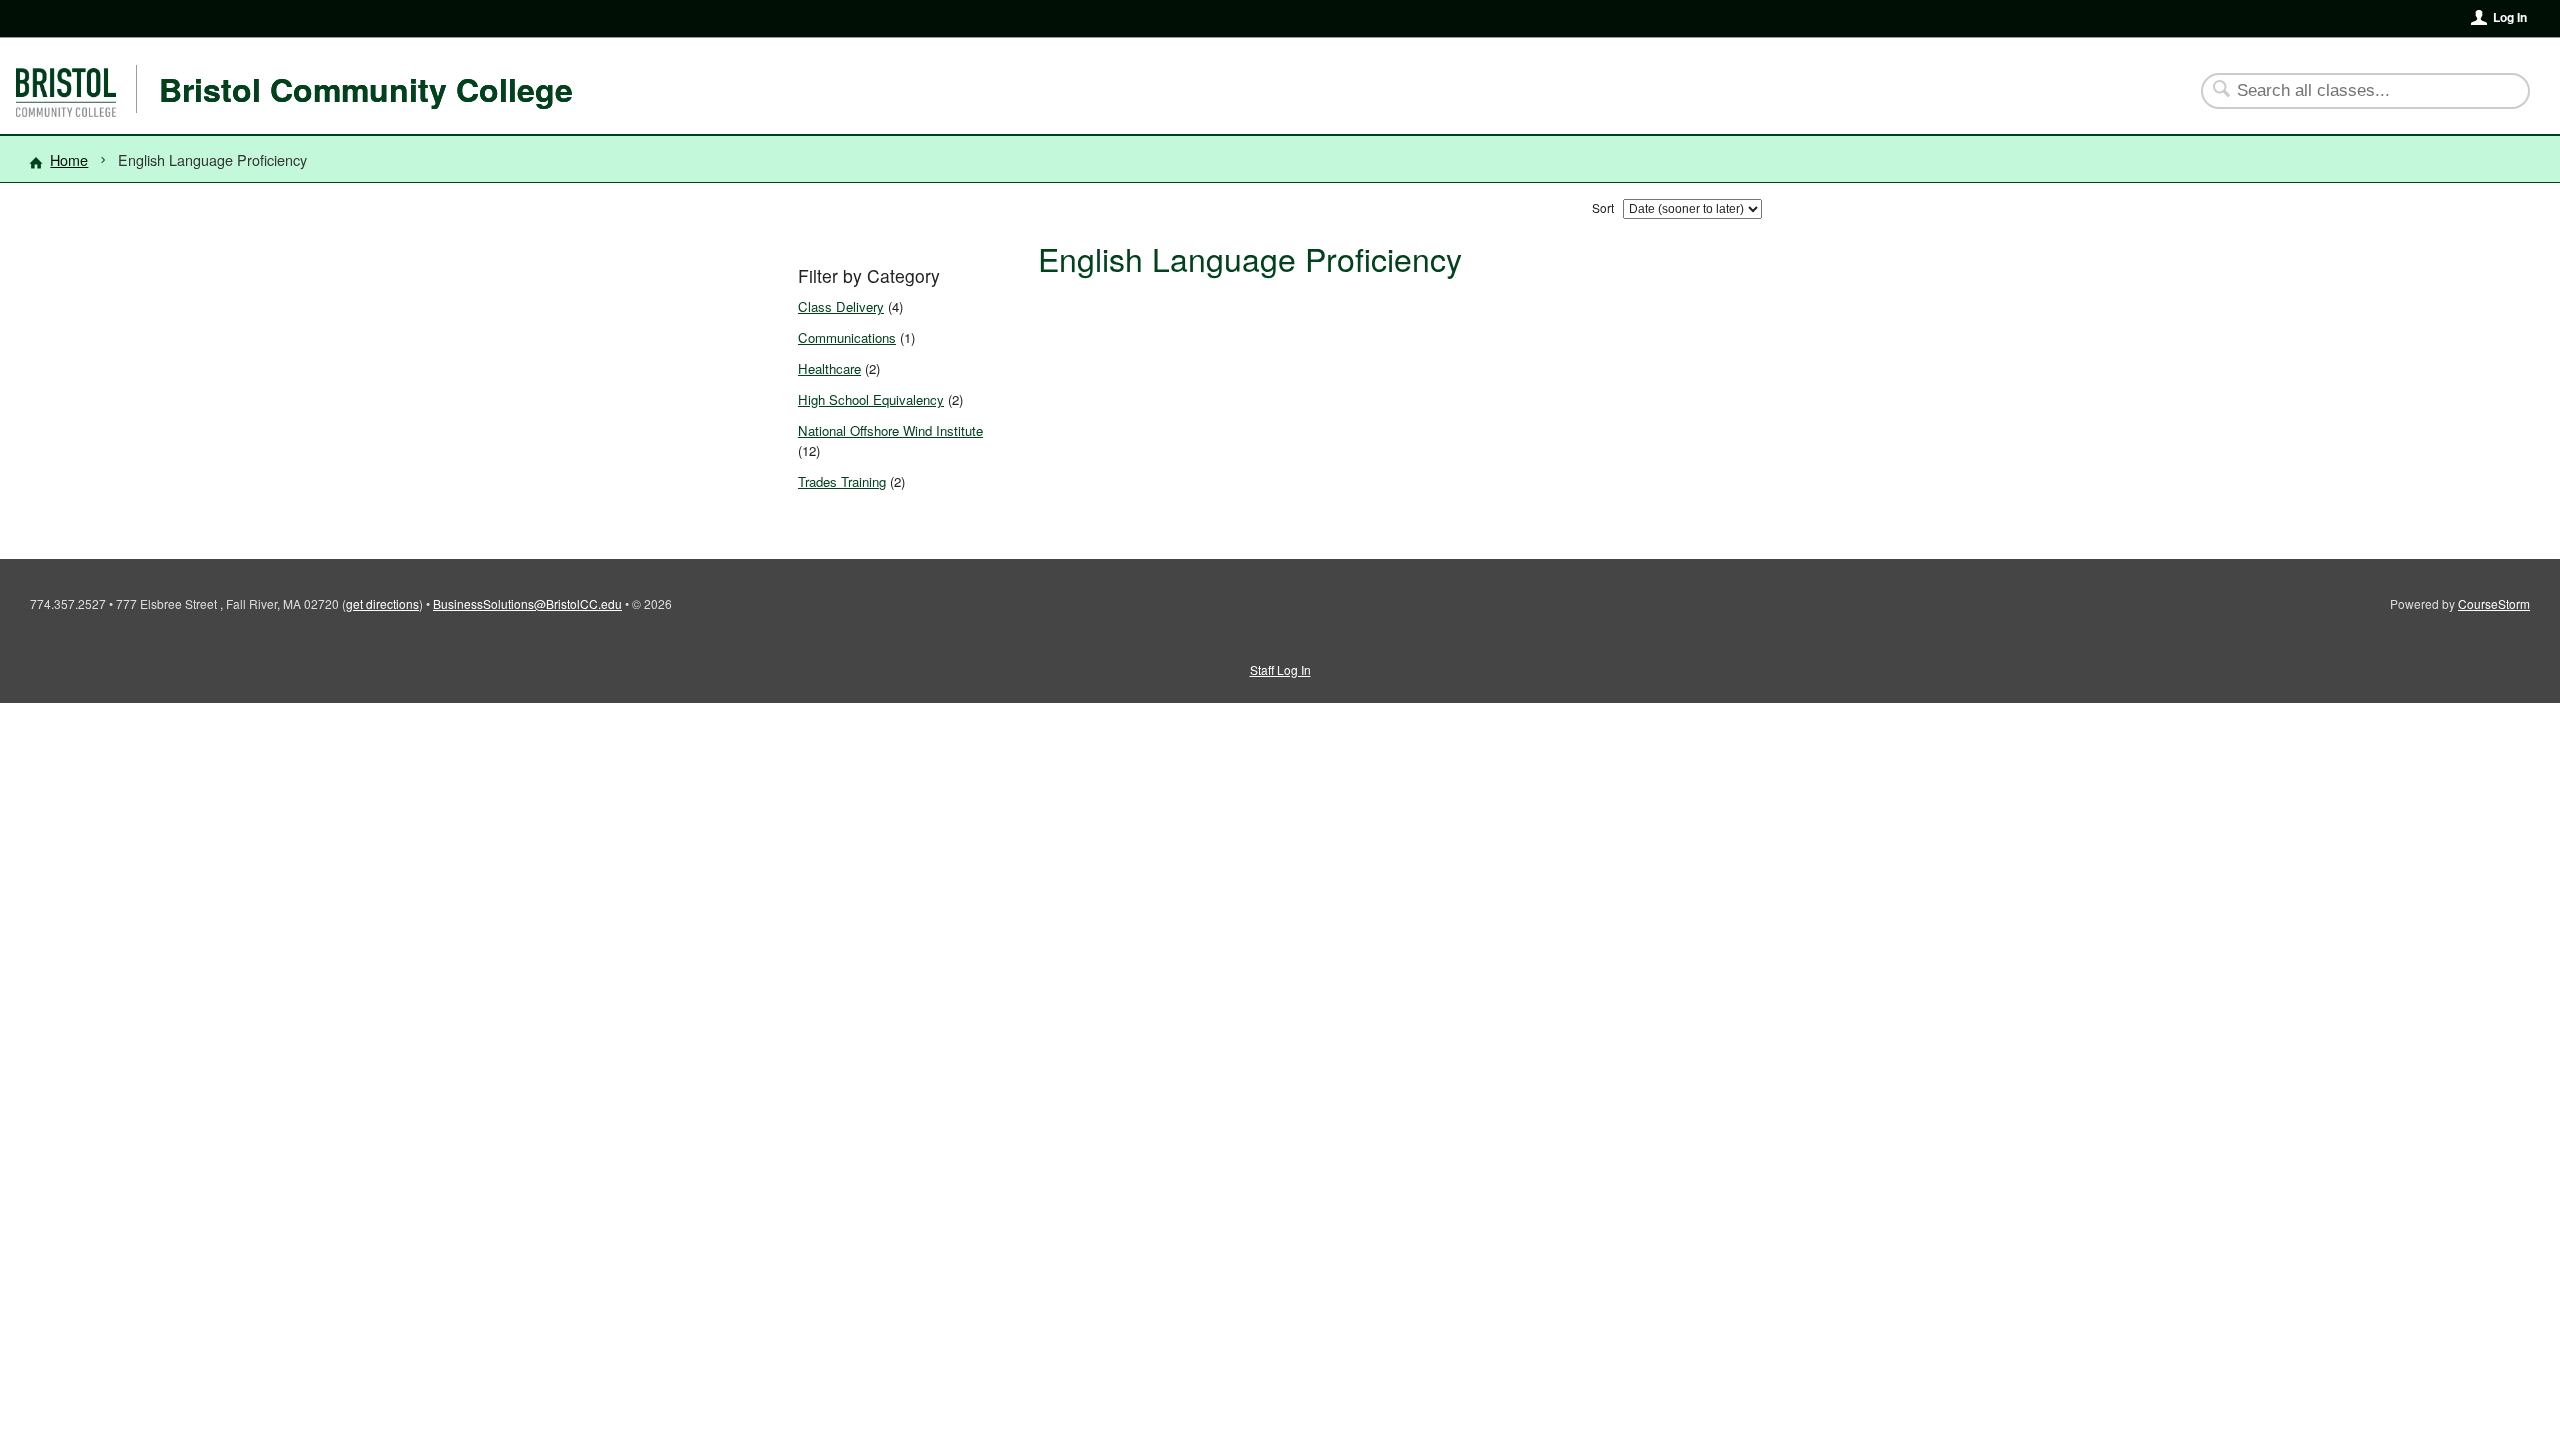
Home (69, 159)
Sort (1603, 207)
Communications (847, 337)
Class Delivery (841, 306)
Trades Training (842, 481)
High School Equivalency (871, 399)
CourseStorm (2494, 603)
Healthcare (829, 368)
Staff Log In (1280, 669)
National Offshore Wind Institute (890, 430)
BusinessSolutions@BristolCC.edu (527, 603)
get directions (382, 603)
